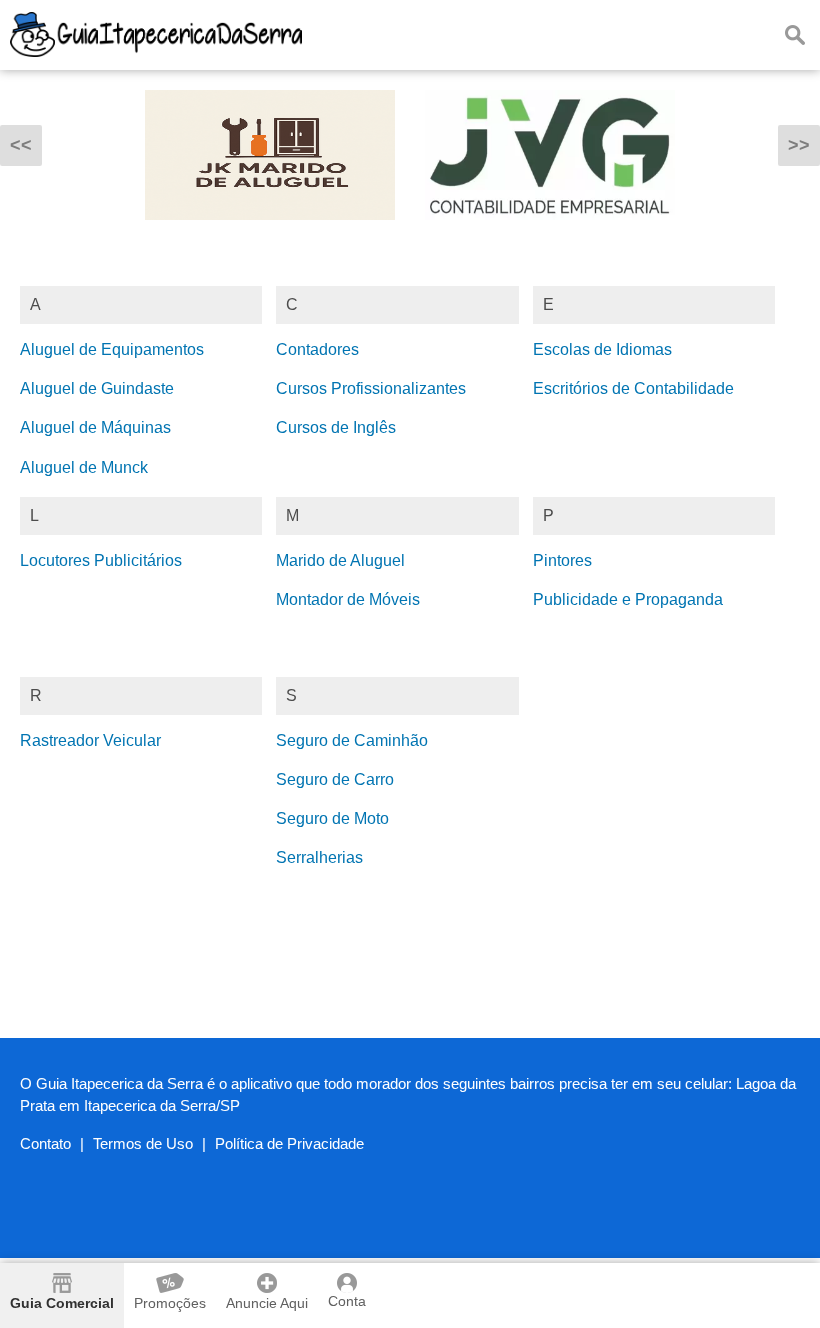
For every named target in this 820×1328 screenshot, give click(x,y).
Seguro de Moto (332, 818)
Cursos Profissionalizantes (371, 388)
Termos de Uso (143, 1143)
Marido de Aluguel (340, 560)
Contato (45, 1143)
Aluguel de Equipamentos (112, 349)
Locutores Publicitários (101, 560)
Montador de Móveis (348, 599)
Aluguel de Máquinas (95, 427)
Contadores (317, 349)
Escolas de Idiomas (602, 349)
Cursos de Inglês (336, 427)
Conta (347, 1301)
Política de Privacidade (289, 1143)
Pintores (562, 560)
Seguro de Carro (335, 779)
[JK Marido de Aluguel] (270, 234)
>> (799, 145)
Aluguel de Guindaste (97, 388)
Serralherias (319, 857)
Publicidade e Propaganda (628, 599)
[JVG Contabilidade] (550, 234)
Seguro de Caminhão (352, 740)
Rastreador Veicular (90, 740)
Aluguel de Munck (84, 467)
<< (21, 145)
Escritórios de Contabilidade (633, 388)
